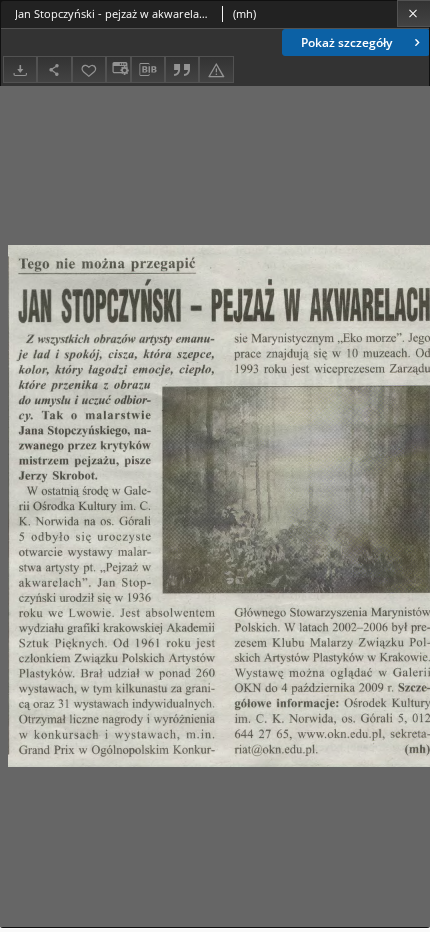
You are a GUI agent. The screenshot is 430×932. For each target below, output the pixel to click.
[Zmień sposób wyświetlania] (118, 69)
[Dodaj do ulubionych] (89, 69)
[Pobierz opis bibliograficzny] (148, 70)
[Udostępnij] (54, 69)
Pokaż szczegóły (346, 42)
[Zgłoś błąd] (216, 69)
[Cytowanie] (182, 69)
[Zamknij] (413, 13)
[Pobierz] (20, 69)
